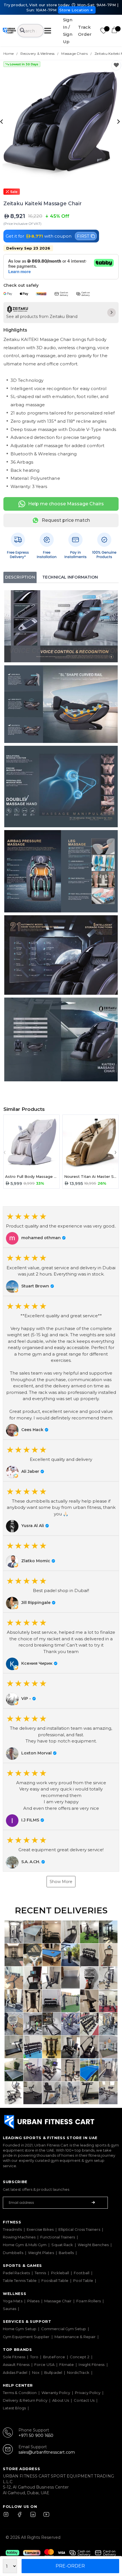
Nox (36, 2372)
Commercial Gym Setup (64, 2329)
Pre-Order (70, 2566)
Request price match (66, 520)
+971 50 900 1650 (36, 2435)
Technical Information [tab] (70, 577)
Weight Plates (41, 2253)
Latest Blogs (14, 2408)
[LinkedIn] (33, 2517)
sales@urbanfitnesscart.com (47, 2452)
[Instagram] (9, 2517)
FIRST (83, 236)
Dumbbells (13, 2253)
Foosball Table (55, 2280)
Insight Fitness (91, 2365)
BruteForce (54, 2357)
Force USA (44, 2365)
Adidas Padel (15, 2372)
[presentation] (2, 121)
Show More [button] (61, 1882)
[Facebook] (21, 2517)
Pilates (33, 2301)
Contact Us (84, 2400)
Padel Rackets (16, 2273)
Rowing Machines (19, 2237)
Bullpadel (53, 2372)
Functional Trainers (58, 2237)
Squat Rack (62, 2245)
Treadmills (12, 2229)
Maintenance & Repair (75, 2337)
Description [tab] (20, 577)
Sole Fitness (14, 2357)
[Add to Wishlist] (116, 65)
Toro (34, 2357)
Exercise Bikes (40, 2229)
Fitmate (67, 2365)
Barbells (66, 2253)
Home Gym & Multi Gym (25, 2245)
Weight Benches (93, 2245)
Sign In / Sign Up (68, 31)
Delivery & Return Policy (25, 2400)
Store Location (74, 10)
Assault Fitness (16, 2365)
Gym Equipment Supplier (26, 2337)
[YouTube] (45, 2517)
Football (82, 2273)
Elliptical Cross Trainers (79, 2229)
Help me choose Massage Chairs (66, 504)
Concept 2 (80, 2357)
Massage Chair (58, 2301)
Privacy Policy (88, 2393)
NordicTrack (78, 2372)
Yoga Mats (13, 2301)
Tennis (40, 2273)
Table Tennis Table (20, 2280)
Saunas (10, 2309)
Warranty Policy (56, 2393)
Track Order (85, 31)
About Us (61, 2400)
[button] (61, 1227)
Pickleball (60, 2273)
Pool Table (83, 2280)
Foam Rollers (89, 2301)
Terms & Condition (20, 2393)
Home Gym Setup (20, 2329)
